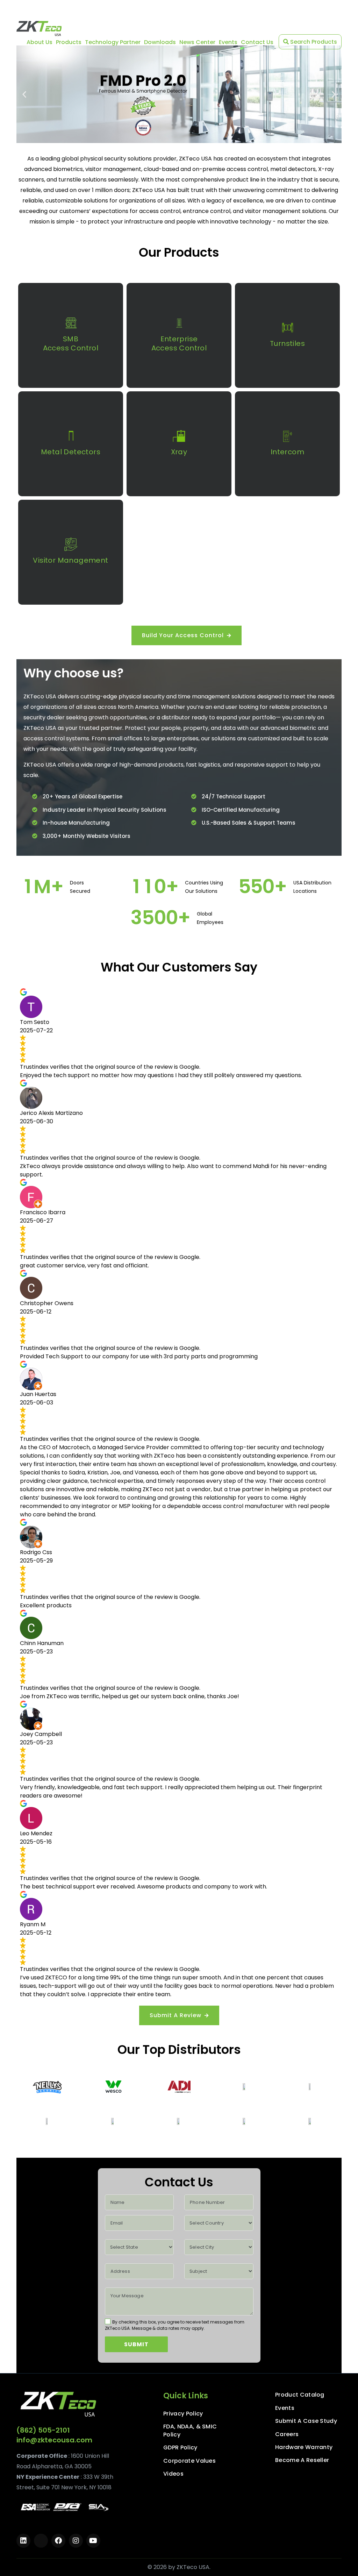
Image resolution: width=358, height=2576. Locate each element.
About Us (40, 42)
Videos (173, 2474)
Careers (287, 2434)
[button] (24, 94)
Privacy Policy (183, 2414)
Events (228, 42)
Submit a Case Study (306, 2421)
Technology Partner (113, 42)
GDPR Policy (180, 2448)
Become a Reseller (302, 2460)
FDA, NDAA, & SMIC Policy (190, 2431)
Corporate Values (189, 2461)
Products (69, 42)
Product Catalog (300, 2395)
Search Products (313, 42)
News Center (197, 42)
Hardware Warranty (304, 2447)
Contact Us (257, 42)
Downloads (160, 42)
